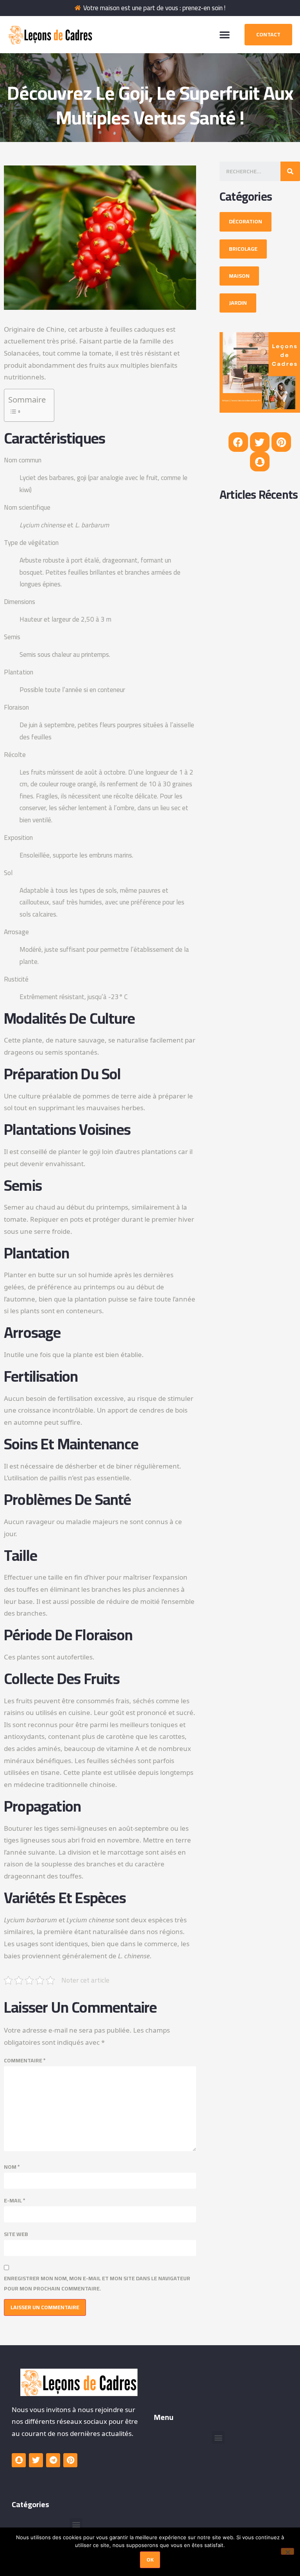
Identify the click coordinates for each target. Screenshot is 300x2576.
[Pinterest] (281, 442)
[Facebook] (238, 442)
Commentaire (25, 2061)
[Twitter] (260, 442)
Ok (150, 2560)
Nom (12, 2167)
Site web (16, 2234)
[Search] (290, 171)
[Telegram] (53, 2460)
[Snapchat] (260, 462)
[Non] (287, 2551)
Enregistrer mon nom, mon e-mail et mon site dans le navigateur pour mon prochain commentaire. (97, 2283)
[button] (225, 34)
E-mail (15, 2201)
